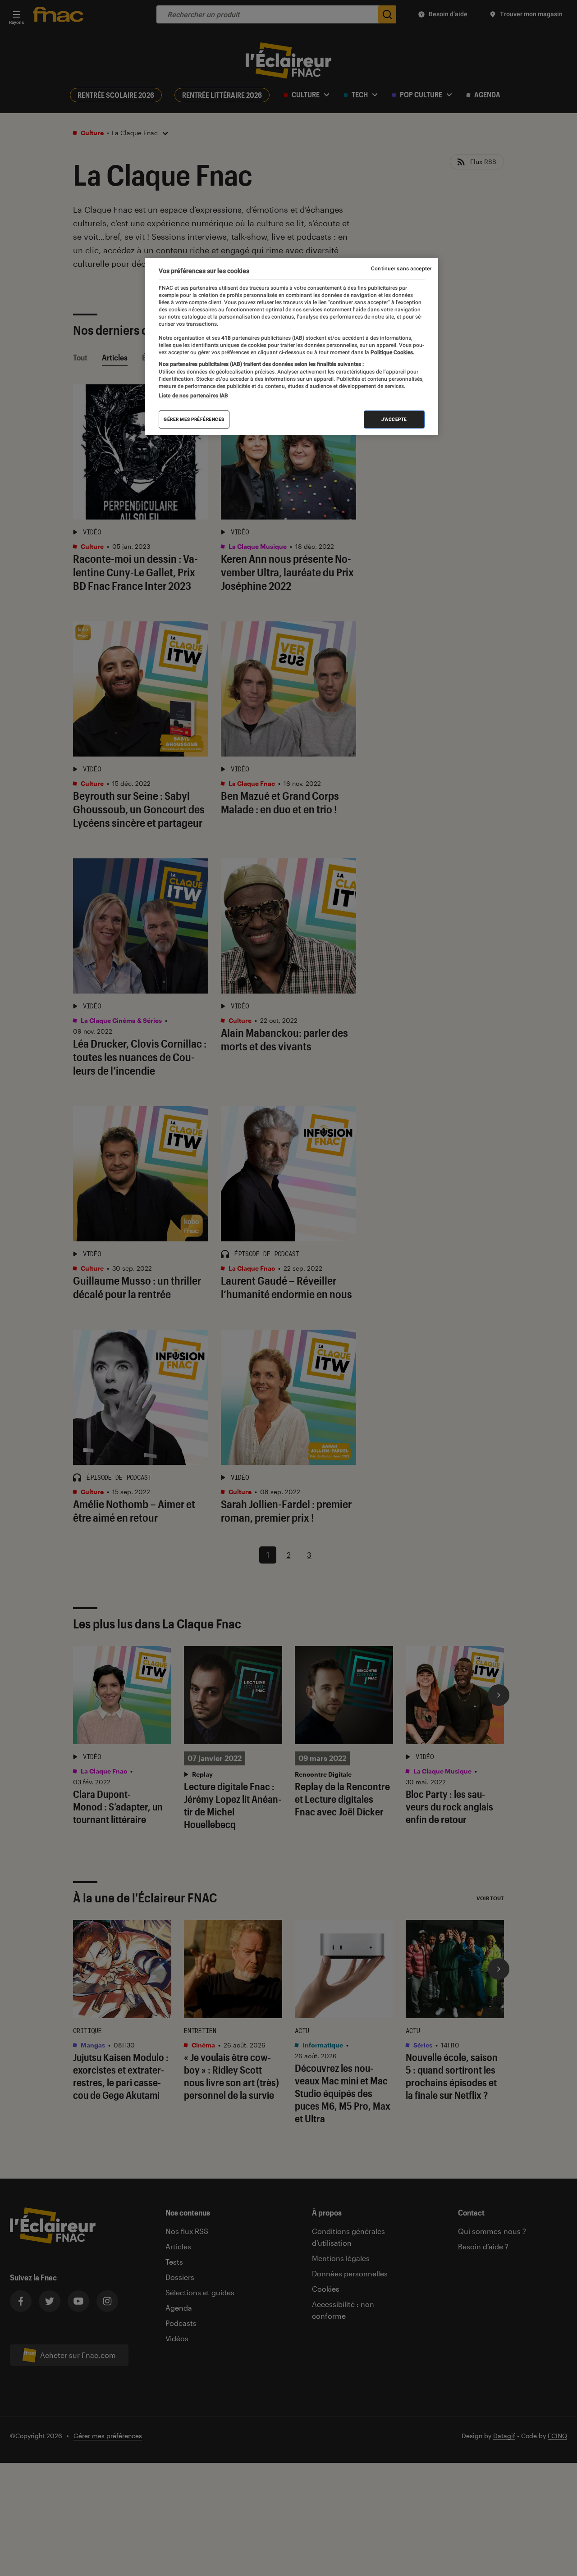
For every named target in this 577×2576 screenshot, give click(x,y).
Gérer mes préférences (194, 419)
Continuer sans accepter (401, 269)
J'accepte (394, 419)
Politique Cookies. (392, 352)
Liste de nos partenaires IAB (193, 396)
